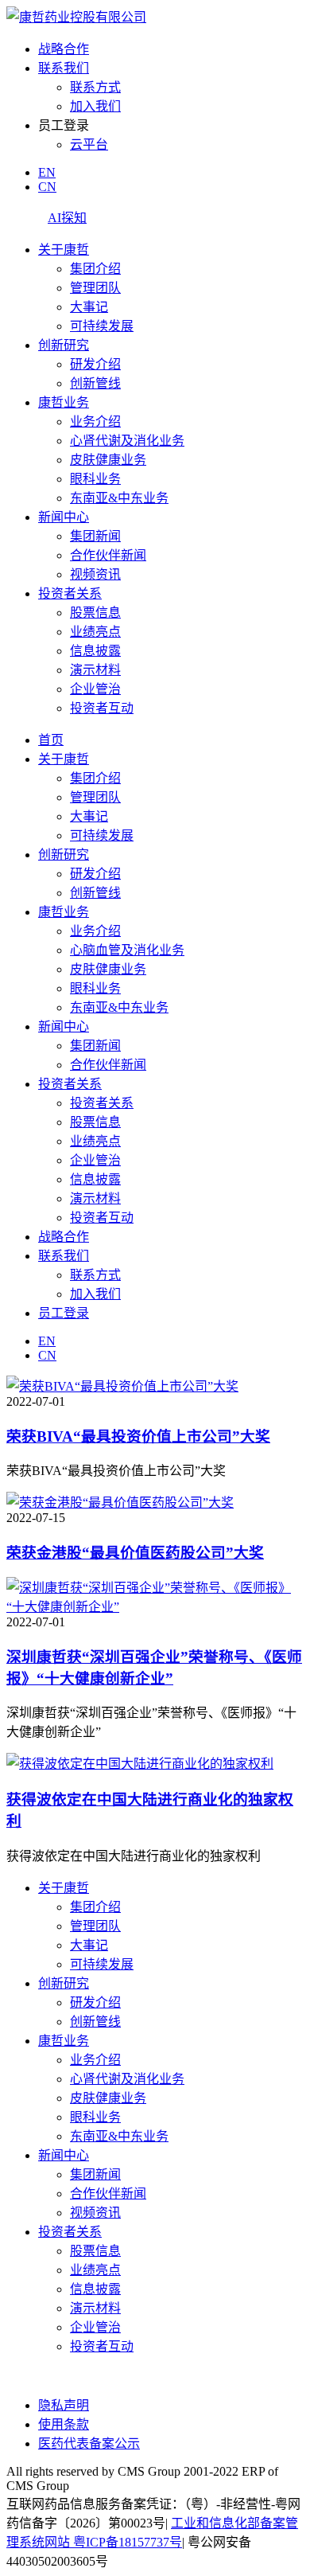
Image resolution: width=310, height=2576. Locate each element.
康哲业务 (64, 402)
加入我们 (95, 106)
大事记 (89, 307)
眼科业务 (95, 479)
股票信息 (95, 613)
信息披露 (95, 651)
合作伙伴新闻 (108, 555)
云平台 (89, 144)
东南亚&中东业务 (119, 498)
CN (47, 187)
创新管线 (95, 383)
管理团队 (95, 288)
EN (47, 172)
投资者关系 (70, 593)
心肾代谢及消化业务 (127, 441)
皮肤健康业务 (108, 460)
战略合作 (64, 49)
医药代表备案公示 (89, 2443)
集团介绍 (95, 269)
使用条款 (64, 2424)
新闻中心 (64, 517)
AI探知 (67, 218)
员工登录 (64, 1313)
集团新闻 (95, 536)
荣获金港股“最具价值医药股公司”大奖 (135, 1553)
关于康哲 (64, 250)
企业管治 (95, 689)
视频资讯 (95, 574)
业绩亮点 (95, 632)
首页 (51, 740)
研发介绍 (95, 364)
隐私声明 (64, 2405)
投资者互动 (102, 708)
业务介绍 (95, 422)
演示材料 (95, 670)
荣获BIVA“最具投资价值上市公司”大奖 (138, 1436)
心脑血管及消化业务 (127, 950)
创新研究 (64, 345)
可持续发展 (102, 326)
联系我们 (64, 68)
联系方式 (95, 87)
